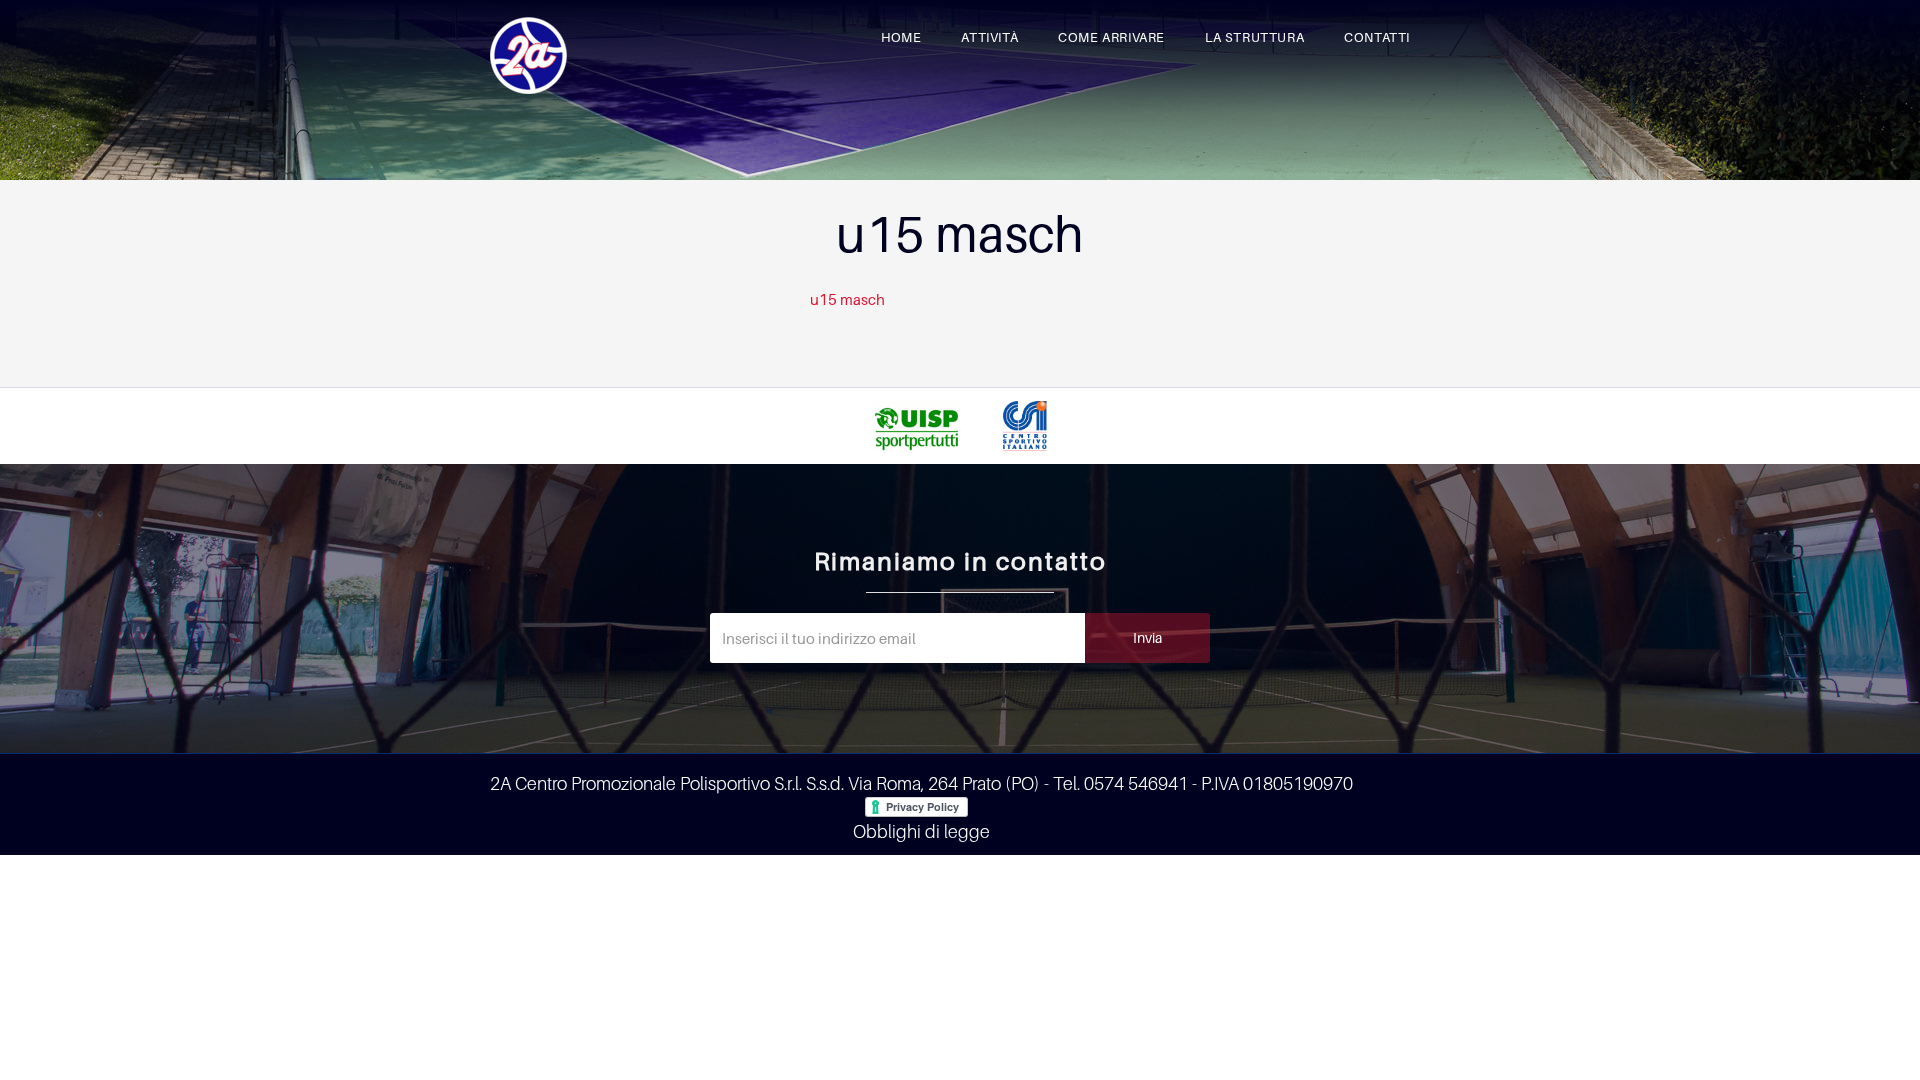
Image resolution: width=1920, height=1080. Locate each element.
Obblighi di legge (921, 831)
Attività (989, 37)
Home (901, 37)
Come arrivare (1111, 37)
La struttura (1254, 37)
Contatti (1377, 37)
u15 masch (847, 299)
